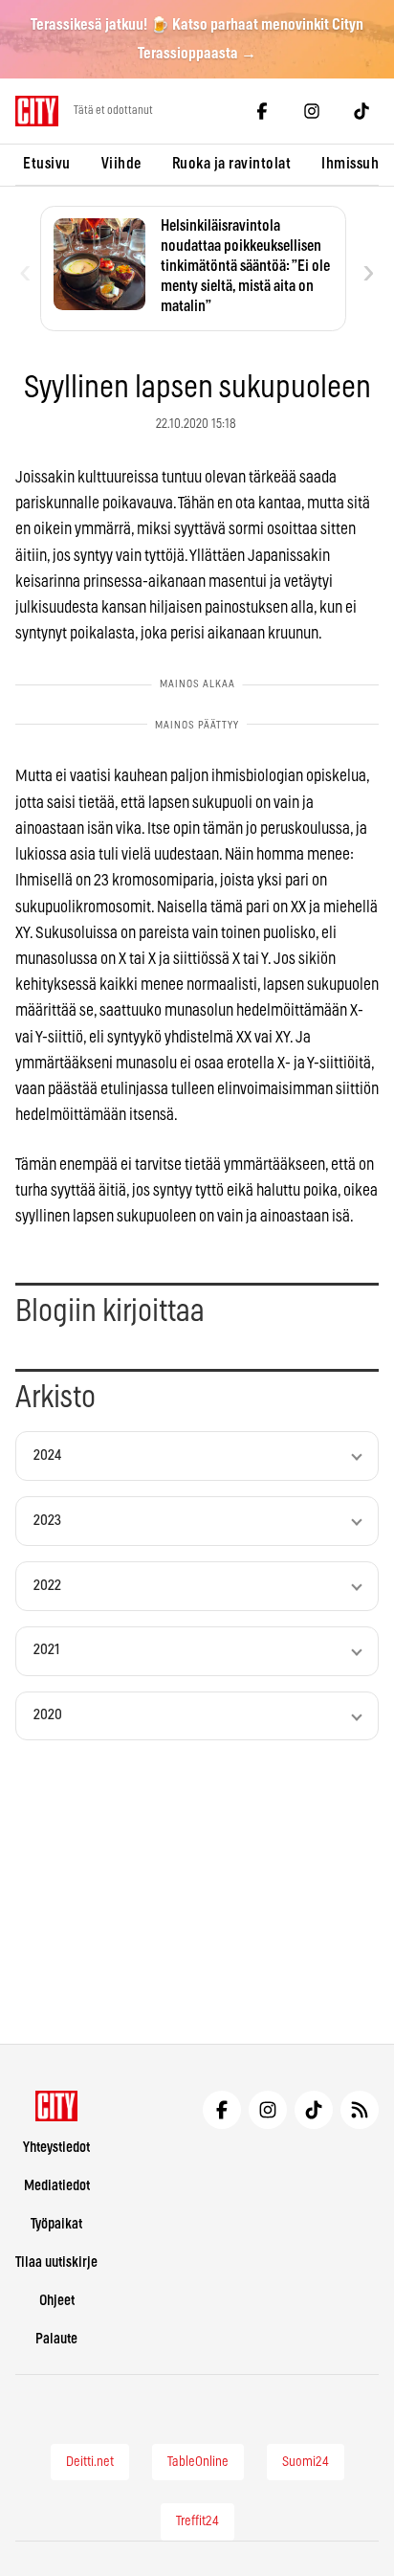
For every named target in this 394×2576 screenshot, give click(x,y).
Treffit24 (197, 2521)
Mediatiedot (57, 2186)
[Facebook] (262, 111)
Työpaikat (56, 2224)
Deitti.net (90, 2462)
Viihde (121, 164)
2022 (47, 1586)
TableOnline (198, 2462)
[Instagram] (312, 111)
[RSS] (360, 2110)
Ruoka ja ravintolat (232, 164)
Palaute (56, 2339)
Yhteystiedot (56, 2148)
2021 (47, 1650)
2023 (47, 1521)
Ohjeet (57, 2301)
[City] (57, 2106)
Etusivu (47, 164)
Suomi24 (306, 2462)
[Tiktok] (361, 111)
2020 (48, 1715)
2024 (47, 1456)
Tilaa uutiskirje (56, 2262)
